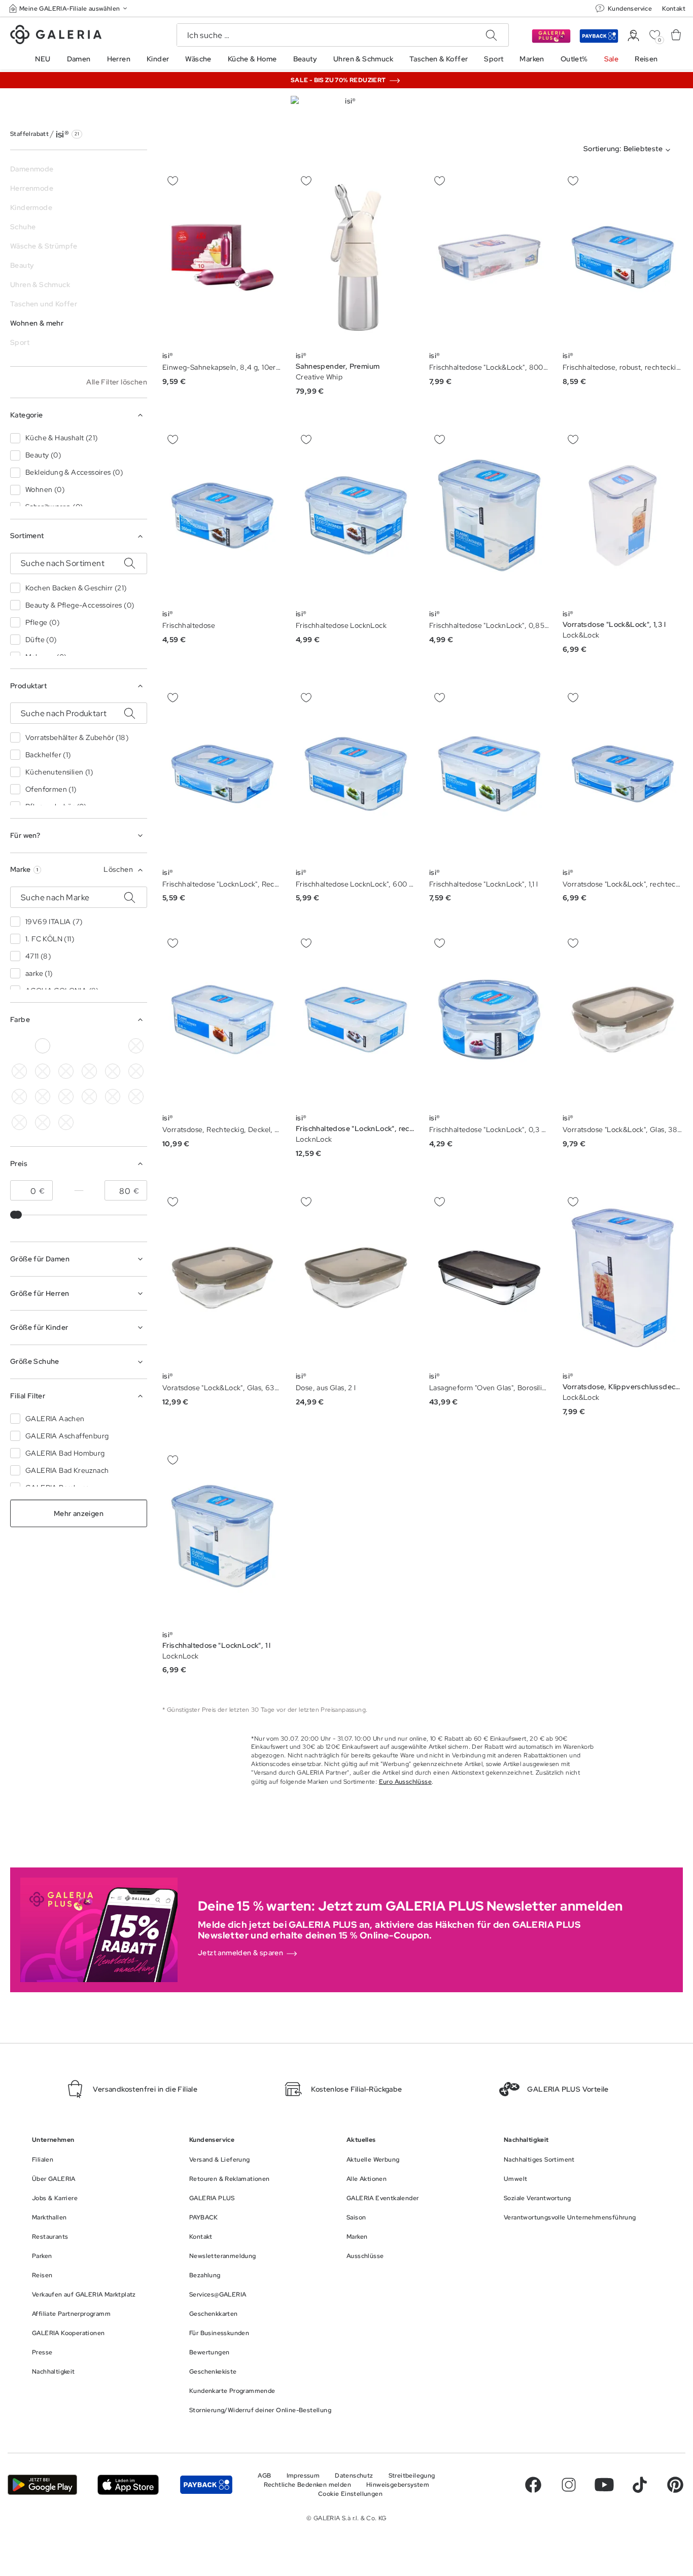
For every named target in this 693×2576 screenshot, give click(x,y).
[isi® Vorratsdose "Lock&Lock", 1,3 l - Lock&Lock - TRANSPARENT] (623, 516)
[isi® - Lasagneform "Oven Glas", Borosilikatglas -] (489, 1278)
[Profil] (633, 36)
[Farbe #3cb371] (66, 1071)
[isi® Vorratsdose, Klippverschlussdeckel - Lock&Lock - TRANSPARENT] (623, 1278)
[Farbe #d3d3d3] (19, 1046)
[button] (69, 8)
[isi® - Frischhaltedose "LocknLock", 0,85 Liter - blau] (489, 516)
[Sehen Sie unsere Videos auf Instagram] (569, 2485)
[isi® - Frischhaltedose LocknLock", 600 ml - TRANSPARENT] (356, 774)
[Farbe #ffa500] (43, 1097)
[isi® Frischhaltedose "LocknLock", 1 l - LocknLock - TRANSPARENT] (222, 1536)
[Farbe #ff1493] (89, 1046)
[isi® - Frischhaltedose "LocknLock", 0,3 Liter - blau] (489, 1020)
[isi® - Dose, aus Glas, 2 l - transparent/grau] (356, 1278)
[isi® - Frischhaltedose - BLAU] (222, 516)
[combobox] (629, 150)
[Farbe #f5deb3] (19, 1071)
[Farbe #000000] (136, 1046)
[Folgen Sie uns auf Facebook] (533, 2485)
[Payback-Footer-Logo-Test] (206, 2485)
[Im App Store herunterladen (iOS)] (128, 2485)
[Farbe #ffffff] (43, 1046)
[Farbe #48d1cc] (89, 1071)
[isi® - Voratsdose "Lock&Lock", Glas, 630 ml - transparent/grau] (222, 1278)
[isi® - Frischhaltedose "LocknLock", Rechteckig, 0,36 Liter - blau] (222, 774)
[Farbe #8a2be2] (113, 1071)
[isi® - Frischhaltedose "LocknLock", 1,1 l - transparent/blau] (489, 774)
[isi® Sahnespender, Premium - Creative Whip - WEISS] (356, 257)
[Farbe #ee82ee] (136, 1071)
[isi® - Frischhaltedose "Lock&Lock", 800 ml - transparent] (489, 257)
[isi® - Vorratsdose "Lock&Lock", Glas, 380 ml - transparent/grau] (623, 1020)
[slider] (18, 1215)
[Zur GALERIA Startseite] (56, 36)
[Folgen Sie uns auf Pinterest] (675, 2485)
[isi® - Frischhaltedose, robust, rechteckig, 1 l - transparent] (623, 257)
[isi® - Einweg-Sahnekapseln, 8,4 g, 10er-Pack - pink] (222, 257)
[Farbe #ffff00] (66, 1097)
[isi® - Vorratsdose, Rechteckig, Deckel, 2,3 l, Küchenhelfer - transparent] (222, 1020)
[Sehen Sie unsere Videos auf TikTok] (640, 2485)
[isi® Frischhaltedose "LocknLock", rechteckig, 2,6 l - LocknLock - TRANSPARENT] (356, 1020)
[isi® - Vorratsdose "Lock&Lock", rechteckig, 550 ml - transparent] (623, 774)
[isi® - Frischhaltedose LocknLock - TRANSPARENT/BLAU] (356, 516)
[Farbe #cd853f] (43, 1071)
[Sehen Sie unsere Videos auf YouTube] (604, 2485)
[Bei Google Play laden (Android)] (42, 2485)
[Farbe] (113, 1046)
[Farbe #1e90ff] (66, 1046)
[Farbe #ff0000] (19, 1097)
